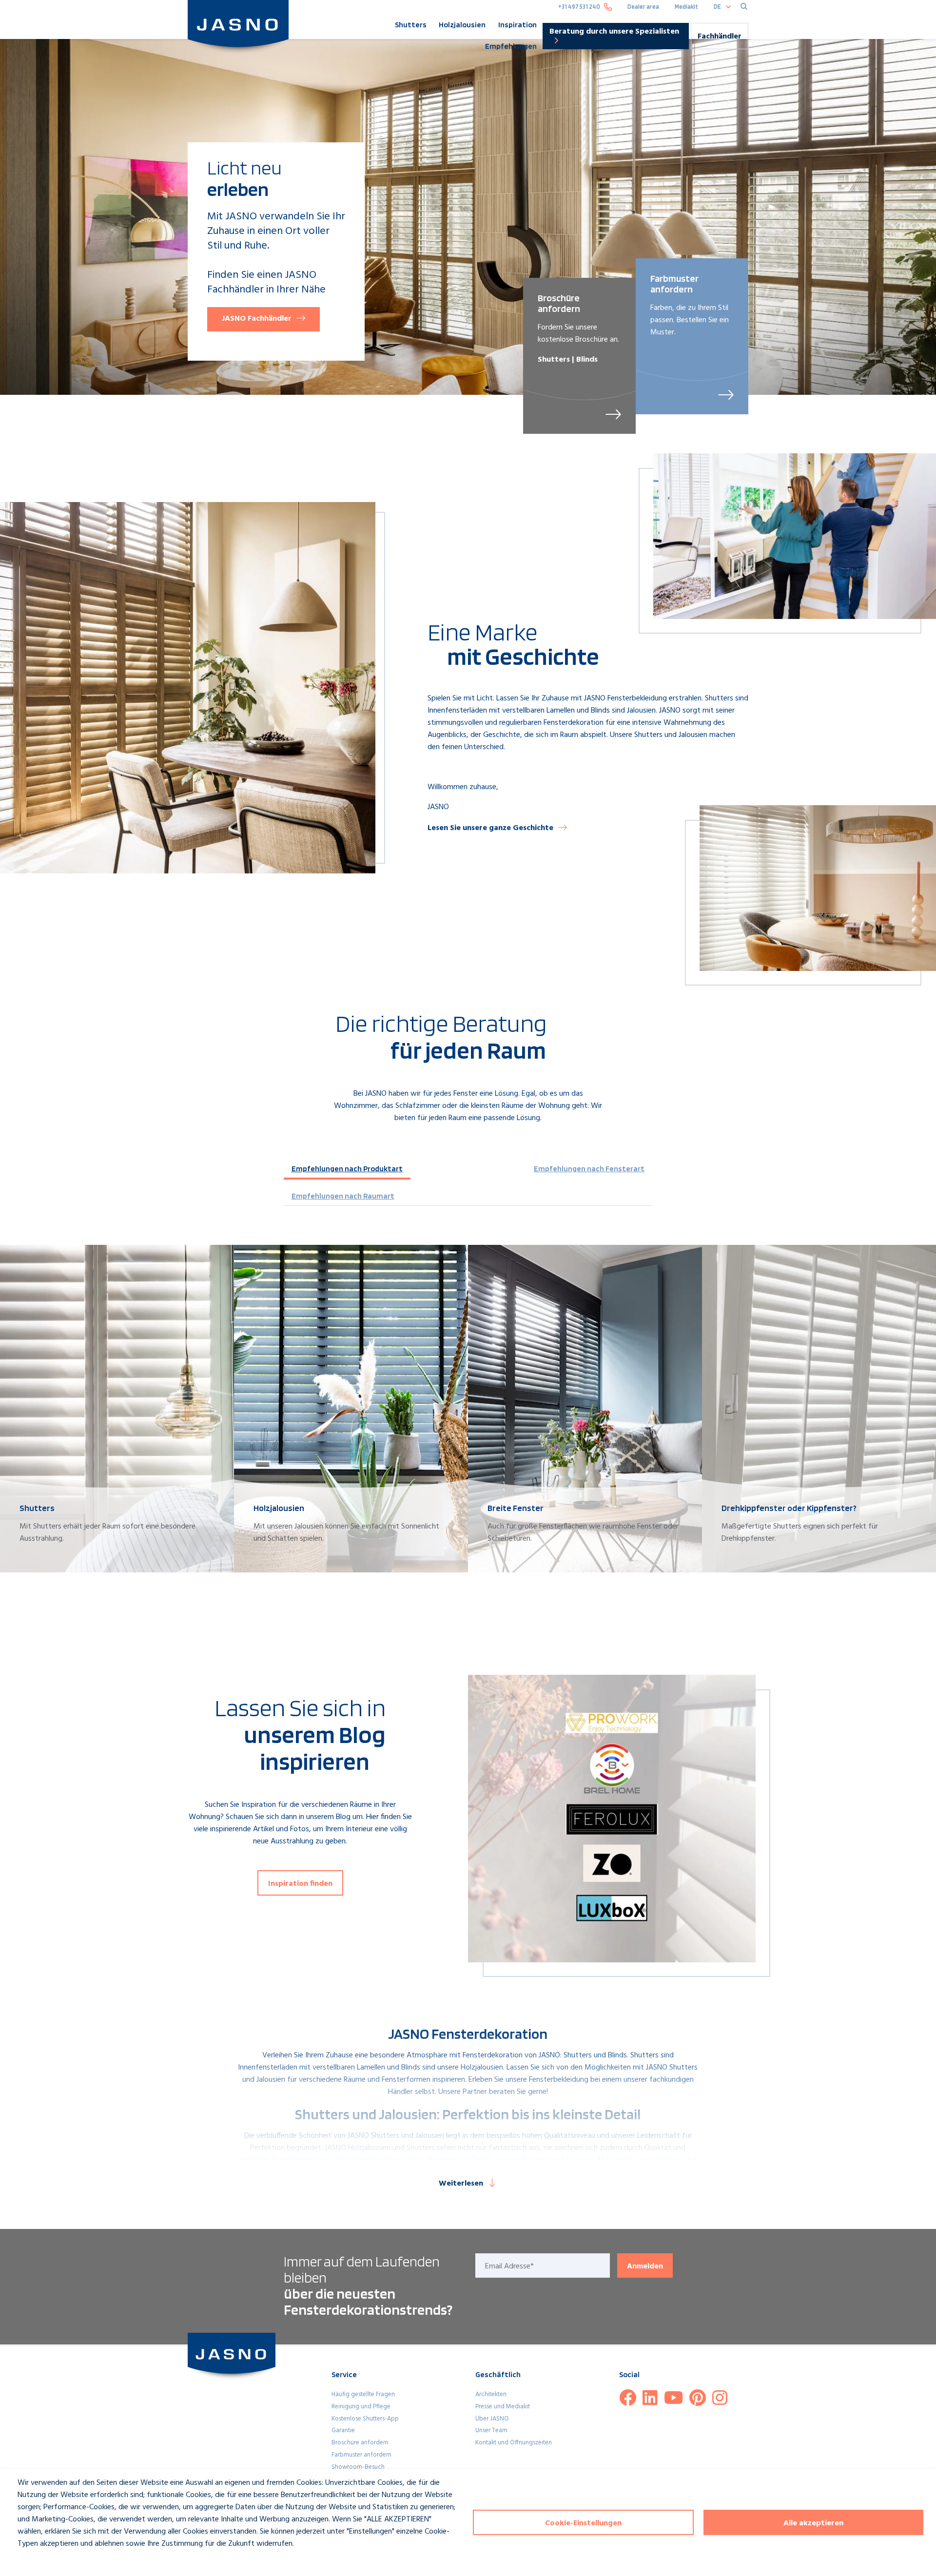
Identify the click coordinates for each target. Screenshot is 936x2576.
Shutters (411, 25)
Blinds (617, 2055)
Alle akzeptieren (813, 2523)
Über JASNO (492, 2419)
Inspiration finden (300, 1884)
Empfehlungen (511, 46)
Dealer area (643, 7)
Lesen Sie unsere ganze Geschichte (490, 828)
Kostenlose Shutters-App (365, 2419)
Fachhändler (720, 37)
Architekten (491, 2394)
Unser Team (491, 2431)
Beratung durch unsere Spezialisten (614, 32)
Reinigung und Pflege (361, 2407)
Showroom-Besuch (358, 2467)
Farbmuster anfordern (361, 2455)
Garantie (343, 2431)
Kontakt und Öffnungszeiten (514, 2443)
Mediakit (686, 7)
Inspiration (517, 25)
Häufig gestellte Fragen (363, 2394)
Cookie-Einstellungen (583, 2523)
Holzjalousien (462, 25)
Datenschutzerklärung (44, 2562)
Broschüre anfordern (360, 2443)
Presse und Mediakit (503, 2407)
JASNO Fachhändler (257, 319)
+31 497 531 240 (579, 7)
